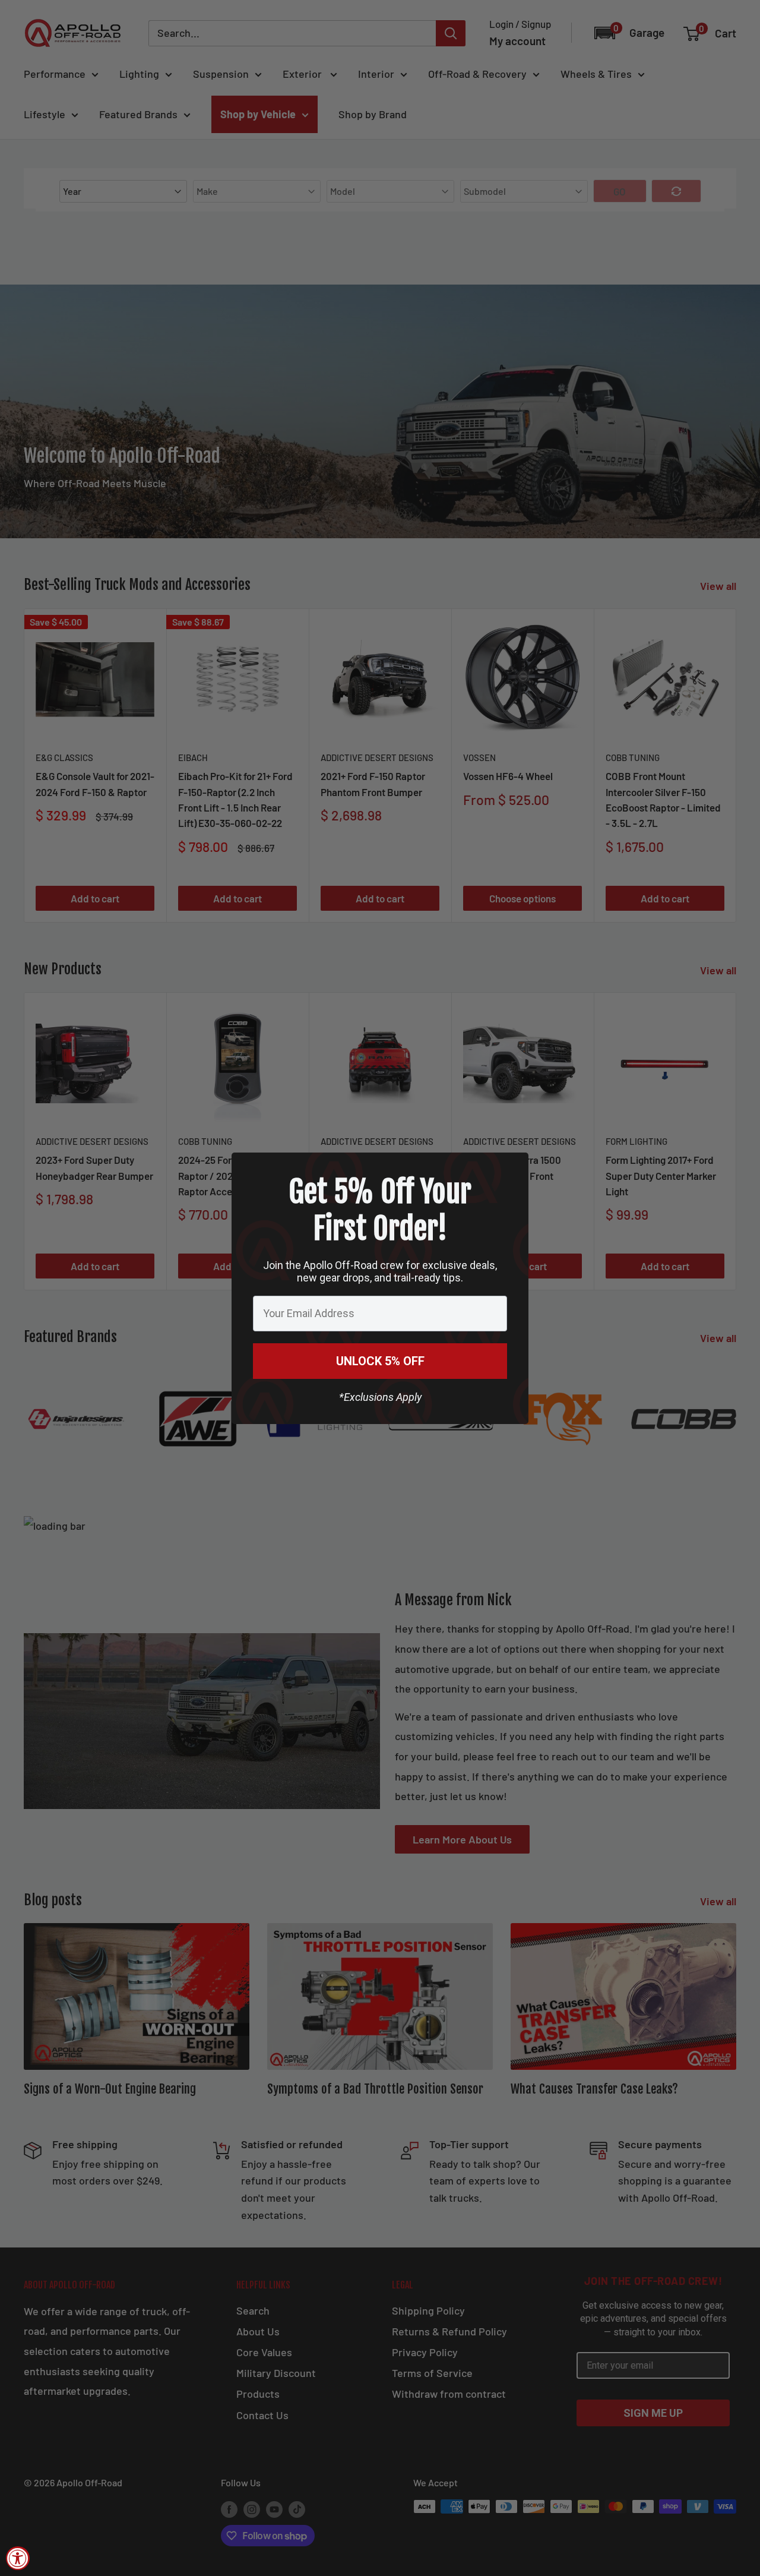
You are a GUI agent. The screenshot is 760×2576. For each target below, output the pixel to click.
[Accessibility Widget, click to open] (18, 2558)
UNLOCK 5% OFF (380, 1361)
